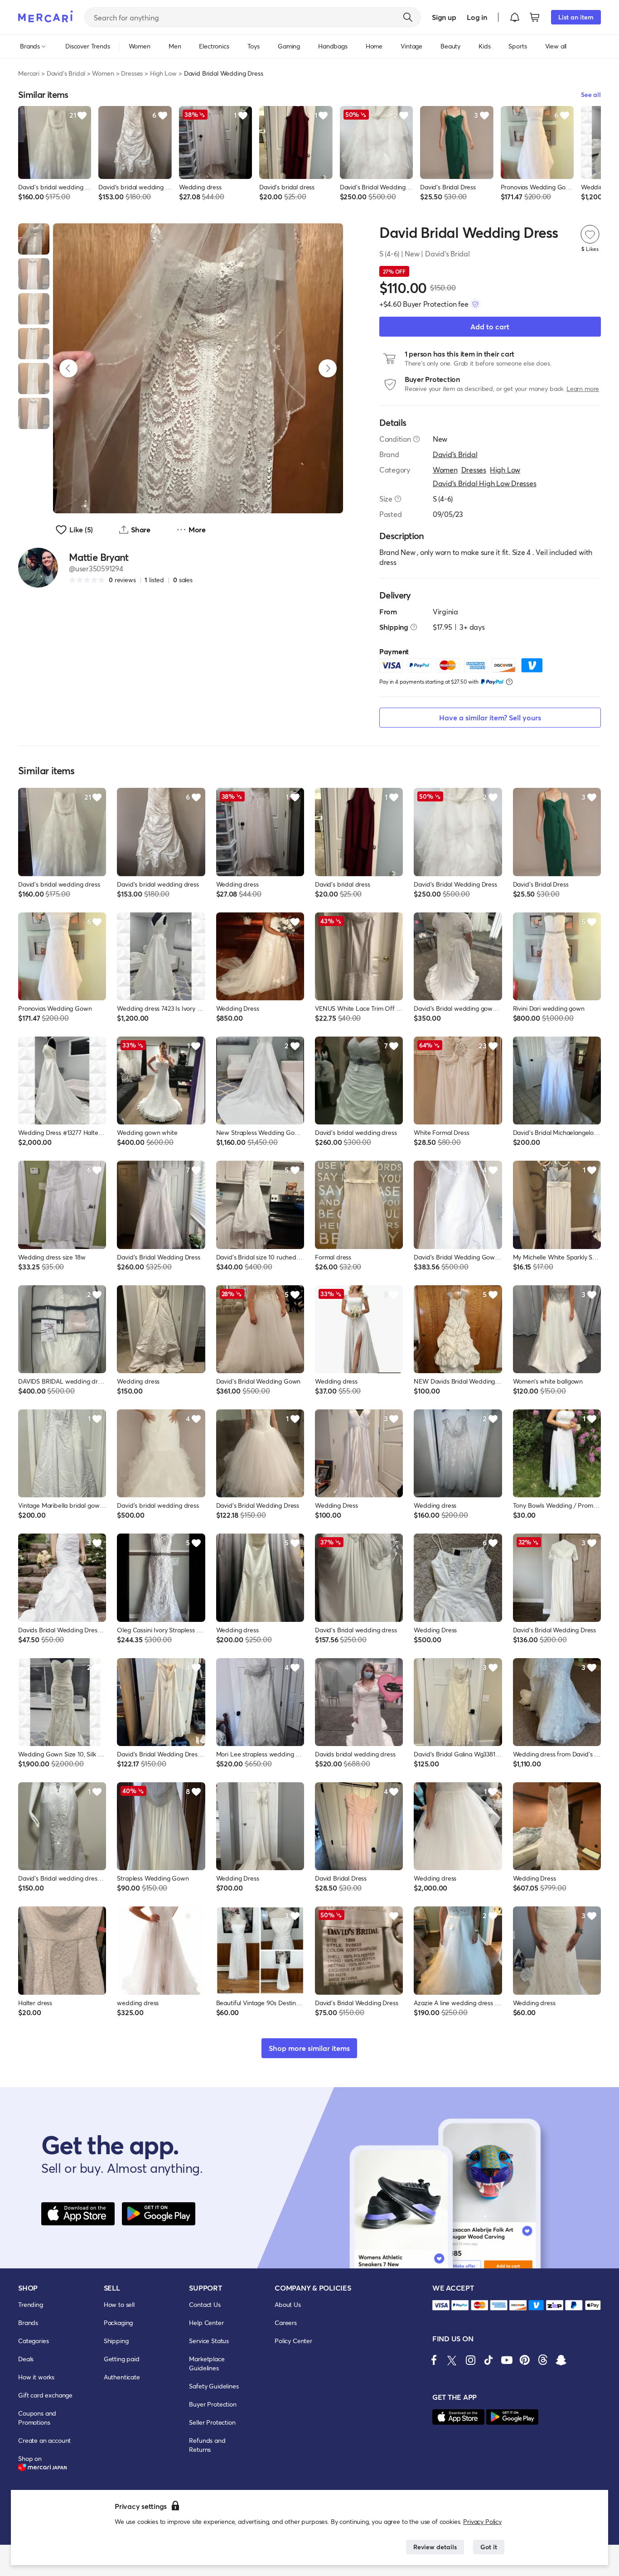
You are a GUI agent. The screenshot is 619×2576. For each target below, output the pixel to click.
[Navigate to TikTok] (488, 2360)
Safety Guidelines (214, 2386)
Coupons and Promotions (37, 2418)
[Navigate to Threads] (543, 2360)
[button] (515, 17)
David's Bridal (66, 73)
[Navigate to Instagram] (470, 2360)
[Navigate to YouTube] (507, 2360)
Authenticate (122, 2377)
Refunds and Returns (207, 2445)
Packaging (118, 2323)
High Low (163, 73)
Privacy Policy (482, 2521)
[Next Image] (328, 368)
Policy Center (293, 2341)
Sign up (444, 17)
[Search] (408, 17)
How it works (36, 2377)
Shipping (116, 2341)
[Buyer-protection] (475, 304)
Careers (286, 2323)
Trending (31, 2304)
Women (103, 73)
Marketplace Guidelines (207, 2363)
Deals (26, 2359)
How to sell (119, 2304)
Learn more (583, 388)
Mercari (29, 73)
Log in (477, 17)
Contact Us (205, 2304)
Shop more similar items (309, 2048)
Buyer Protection (213, 2404)
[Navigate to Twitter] (452, 2360)
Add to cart (490, 326)
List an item (576, 17)
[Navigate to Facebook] (434, 2360)
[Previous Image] (68, 368)
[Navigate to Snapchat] (561, 2360)
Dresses (132, 73)
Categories (33, 2341)
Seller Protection (212, 2422)
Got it (489, 2547)
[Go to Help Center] (416, 439)
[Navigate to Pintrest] (525, 2360)
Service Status (209, 2341)
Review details (435, 2547)
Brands (28, 2323)
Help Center (206, 2323)
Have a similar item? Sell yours (490, 717)
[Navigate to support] (441, 2305)
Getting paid (122, 2359)
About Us (288, 2304)
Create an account (44, 2440)
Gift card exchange (45, 2395)
